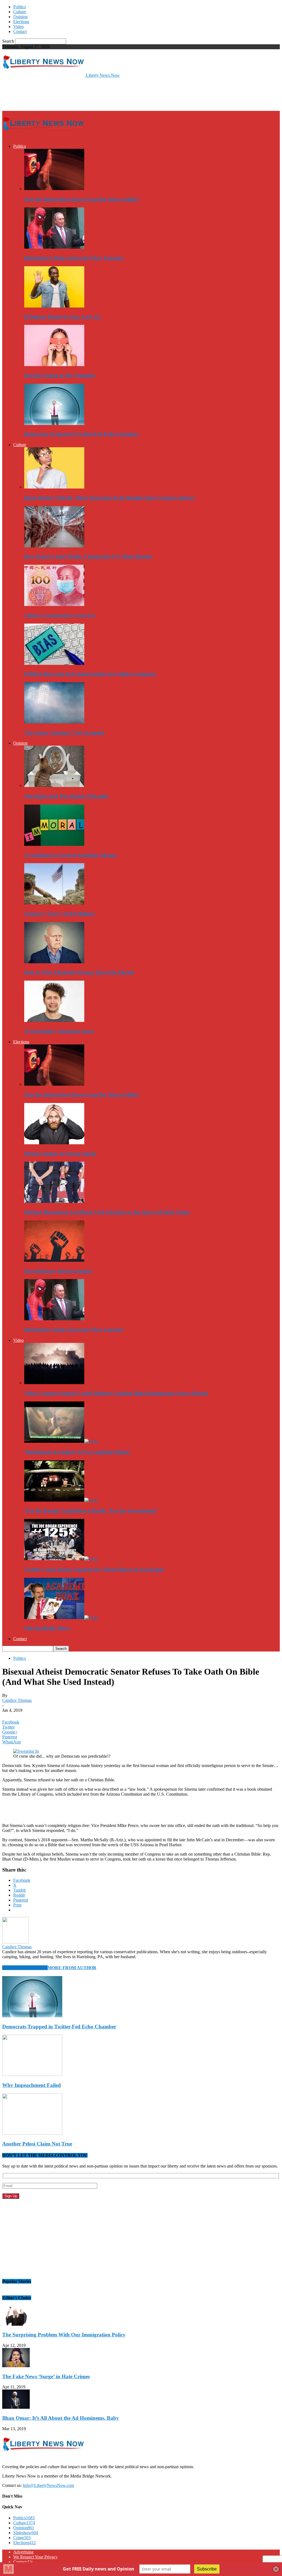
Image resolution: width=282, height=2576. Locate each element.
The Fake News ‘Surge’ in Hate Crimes (46, 2376)
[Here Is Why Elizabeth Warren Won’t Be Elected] (54, 962)
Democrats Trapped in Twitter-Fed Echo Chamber (81, 434)
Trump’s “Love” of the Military (60, 914)
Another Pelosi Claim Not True (37, 2144)
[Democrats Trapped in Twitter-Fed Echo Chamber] (54, 423)
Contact (20, 31)
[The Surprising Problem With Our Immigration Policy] (16, 2324)
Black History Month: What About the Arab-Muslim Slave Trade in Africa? (110, 498)
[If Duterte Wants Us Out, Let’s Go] (54, 306)
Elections (21, 22)
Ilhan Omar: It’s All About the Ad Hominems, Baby (61, 2418)
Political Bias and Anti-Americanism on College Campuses (90, 674)
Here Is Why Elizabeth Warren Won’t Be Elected (79, 972)
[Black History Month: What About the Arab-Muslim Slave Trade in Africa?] (54, 487)
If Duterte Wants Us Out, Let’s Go (63, 317)
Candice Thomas (17, 1700)
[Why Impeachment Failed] (32, 2074)
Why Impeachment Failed (32, 2085)
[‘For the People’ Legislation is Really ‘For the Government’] (61, 1500)
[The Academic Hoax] (61, 1618)
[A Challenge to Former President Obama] (54, 844)
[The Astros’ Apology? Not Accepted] (54, 722)
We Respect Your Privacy (35, 2557)
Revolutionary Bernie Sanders (58, 1271)
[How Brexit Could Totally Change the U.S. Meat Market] (54, 546)
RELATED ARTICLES (25, 1968)
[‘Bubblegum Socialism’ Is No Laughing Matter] (61, 1441)
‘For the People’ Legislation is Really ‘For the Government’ (91, 1511)
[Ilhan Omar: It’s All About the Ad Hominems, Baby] (16, 2407)
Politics (20, 7)
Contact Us (23, 2562)
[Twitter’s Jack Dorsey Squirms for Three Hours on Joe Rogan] (61, 1559)
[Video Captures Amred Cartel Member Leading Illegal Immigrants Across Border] (54, 1383)
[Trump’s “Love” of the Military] (54, 903)
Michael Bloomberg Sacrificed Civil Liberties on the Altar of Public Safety (107, 1212)
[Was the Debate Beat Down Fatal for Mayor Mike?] (54, 189)
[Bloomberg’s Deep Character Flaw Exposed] (54, 247)
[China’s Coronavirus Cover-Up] (54, 604)
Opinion (20, 17)
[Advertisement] (67, 94)
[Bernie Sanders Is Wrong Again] (54, 1143)
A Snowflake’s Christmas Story (59, 1031)
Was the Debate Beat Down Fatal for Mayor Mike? (82, 199)
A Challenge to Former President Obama (70, 855)
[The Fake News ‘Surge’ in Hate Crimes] (16, 2366)
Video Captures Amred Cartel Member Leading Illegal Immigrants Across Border (116, 1393)
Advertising (23, 2552)
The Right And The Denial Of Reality (67, 796)
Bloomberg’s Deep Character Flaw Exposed (74, 258)
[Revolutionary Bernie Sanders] (54, 1260)
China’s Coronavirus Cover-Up (60, 615)
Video (18, 27)
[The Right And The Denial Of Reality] (54, 785)
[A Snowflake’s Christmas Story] (54, 1020)
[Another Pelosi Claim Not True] (32, 2133)
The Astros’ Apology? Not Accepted (64, 733)
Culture (20, 12)
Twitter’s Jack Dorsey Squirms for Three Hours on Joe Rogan (94, 1569)
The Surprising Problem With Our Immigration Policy (64, 2335)
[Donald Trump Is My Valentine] (54, 365)
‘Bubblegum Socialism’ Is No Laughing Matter (77, 1452)
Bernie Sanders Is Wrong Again (60, 1153)
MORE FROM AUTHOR (72, 1968)
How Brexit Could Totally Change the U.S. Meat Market (88, 556)
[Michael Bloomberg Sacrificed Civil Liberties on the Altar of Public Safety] (54, 1201)
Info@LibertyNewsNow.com (48, 2485)
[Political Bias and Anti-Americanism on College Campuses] (54, 663)
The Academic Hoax (47, 1628)
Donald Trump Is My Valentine (60, 375)
